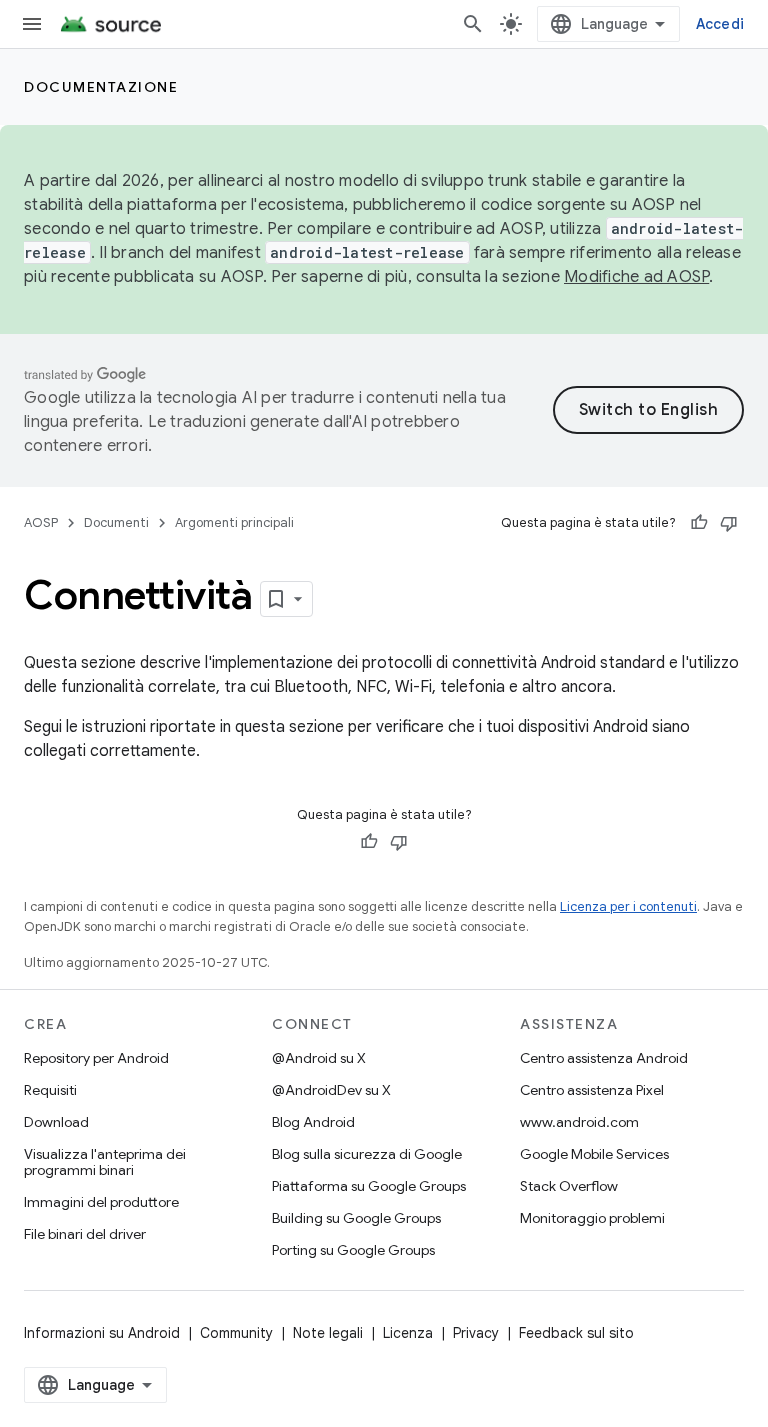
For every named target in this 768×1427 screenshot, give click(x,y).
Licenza (408, 1333)
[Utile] (699, 523)
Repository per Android (96, 1058)
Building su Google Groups (356, 1218)
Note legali (328, 1333)
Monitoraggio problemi (592, 1218)
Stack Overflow (569, 1186)
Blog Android (313, 1122)
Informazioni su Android (102, 1333)
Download (56, 1122)
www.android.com (579, 1122)
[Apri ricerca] (473, 24)
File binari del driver (85, 1234)
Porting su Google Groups (353, 1250)
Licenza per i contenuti (628, 906)
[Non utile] (729, 523)
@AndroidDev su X (331, 1090)
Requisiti (50, 1090)
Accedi (720, 24)
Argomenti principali (234, 522)
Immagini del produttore (101, 1202)
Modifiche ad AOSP (636, 277)
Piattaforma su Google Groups (369, 1186)
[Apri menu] (32, 24)
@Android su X (319, 1058)
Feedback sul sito (576, 1333)
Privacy (476, 1333)
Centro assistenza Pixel (592, 1090)
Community (236, 1333)
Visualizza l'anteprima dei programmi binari (105, 1162)
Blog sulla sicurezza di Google (367, 1154)
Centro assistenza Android (604, 1058)
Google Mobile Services (594, 1154)
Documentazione (101, 87)
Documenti (116, 522)
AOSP (41, 522)
